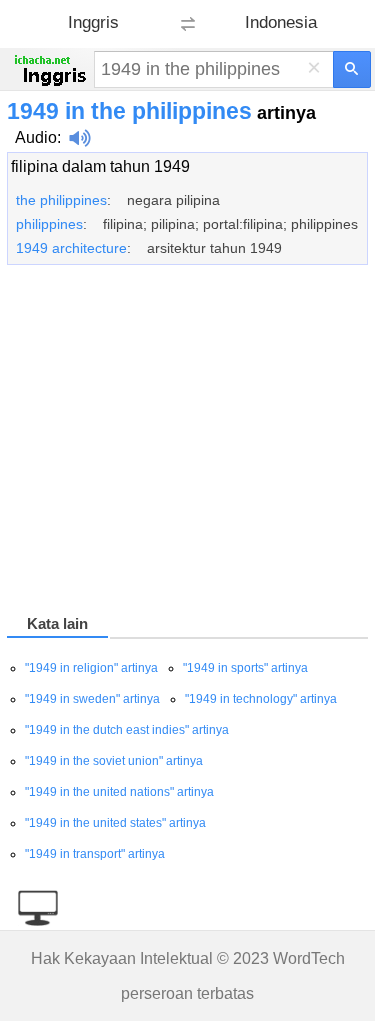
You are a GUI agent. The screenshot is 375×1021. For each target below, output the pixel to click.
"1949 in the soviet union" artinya (114, 761)
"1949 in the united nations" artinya (119, 792)
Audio (36, 137)
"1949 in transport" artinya (95, 854)
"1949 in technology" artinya (261, 699)
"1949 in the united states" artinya (115, 823)
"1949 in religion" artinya (91, 668)
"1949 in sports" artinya (245, 668)
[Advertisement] (187, 443)
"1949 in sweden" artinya (92, 699)
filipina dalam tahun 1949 (100, 166)
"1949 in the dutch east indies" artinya (127, 730)
